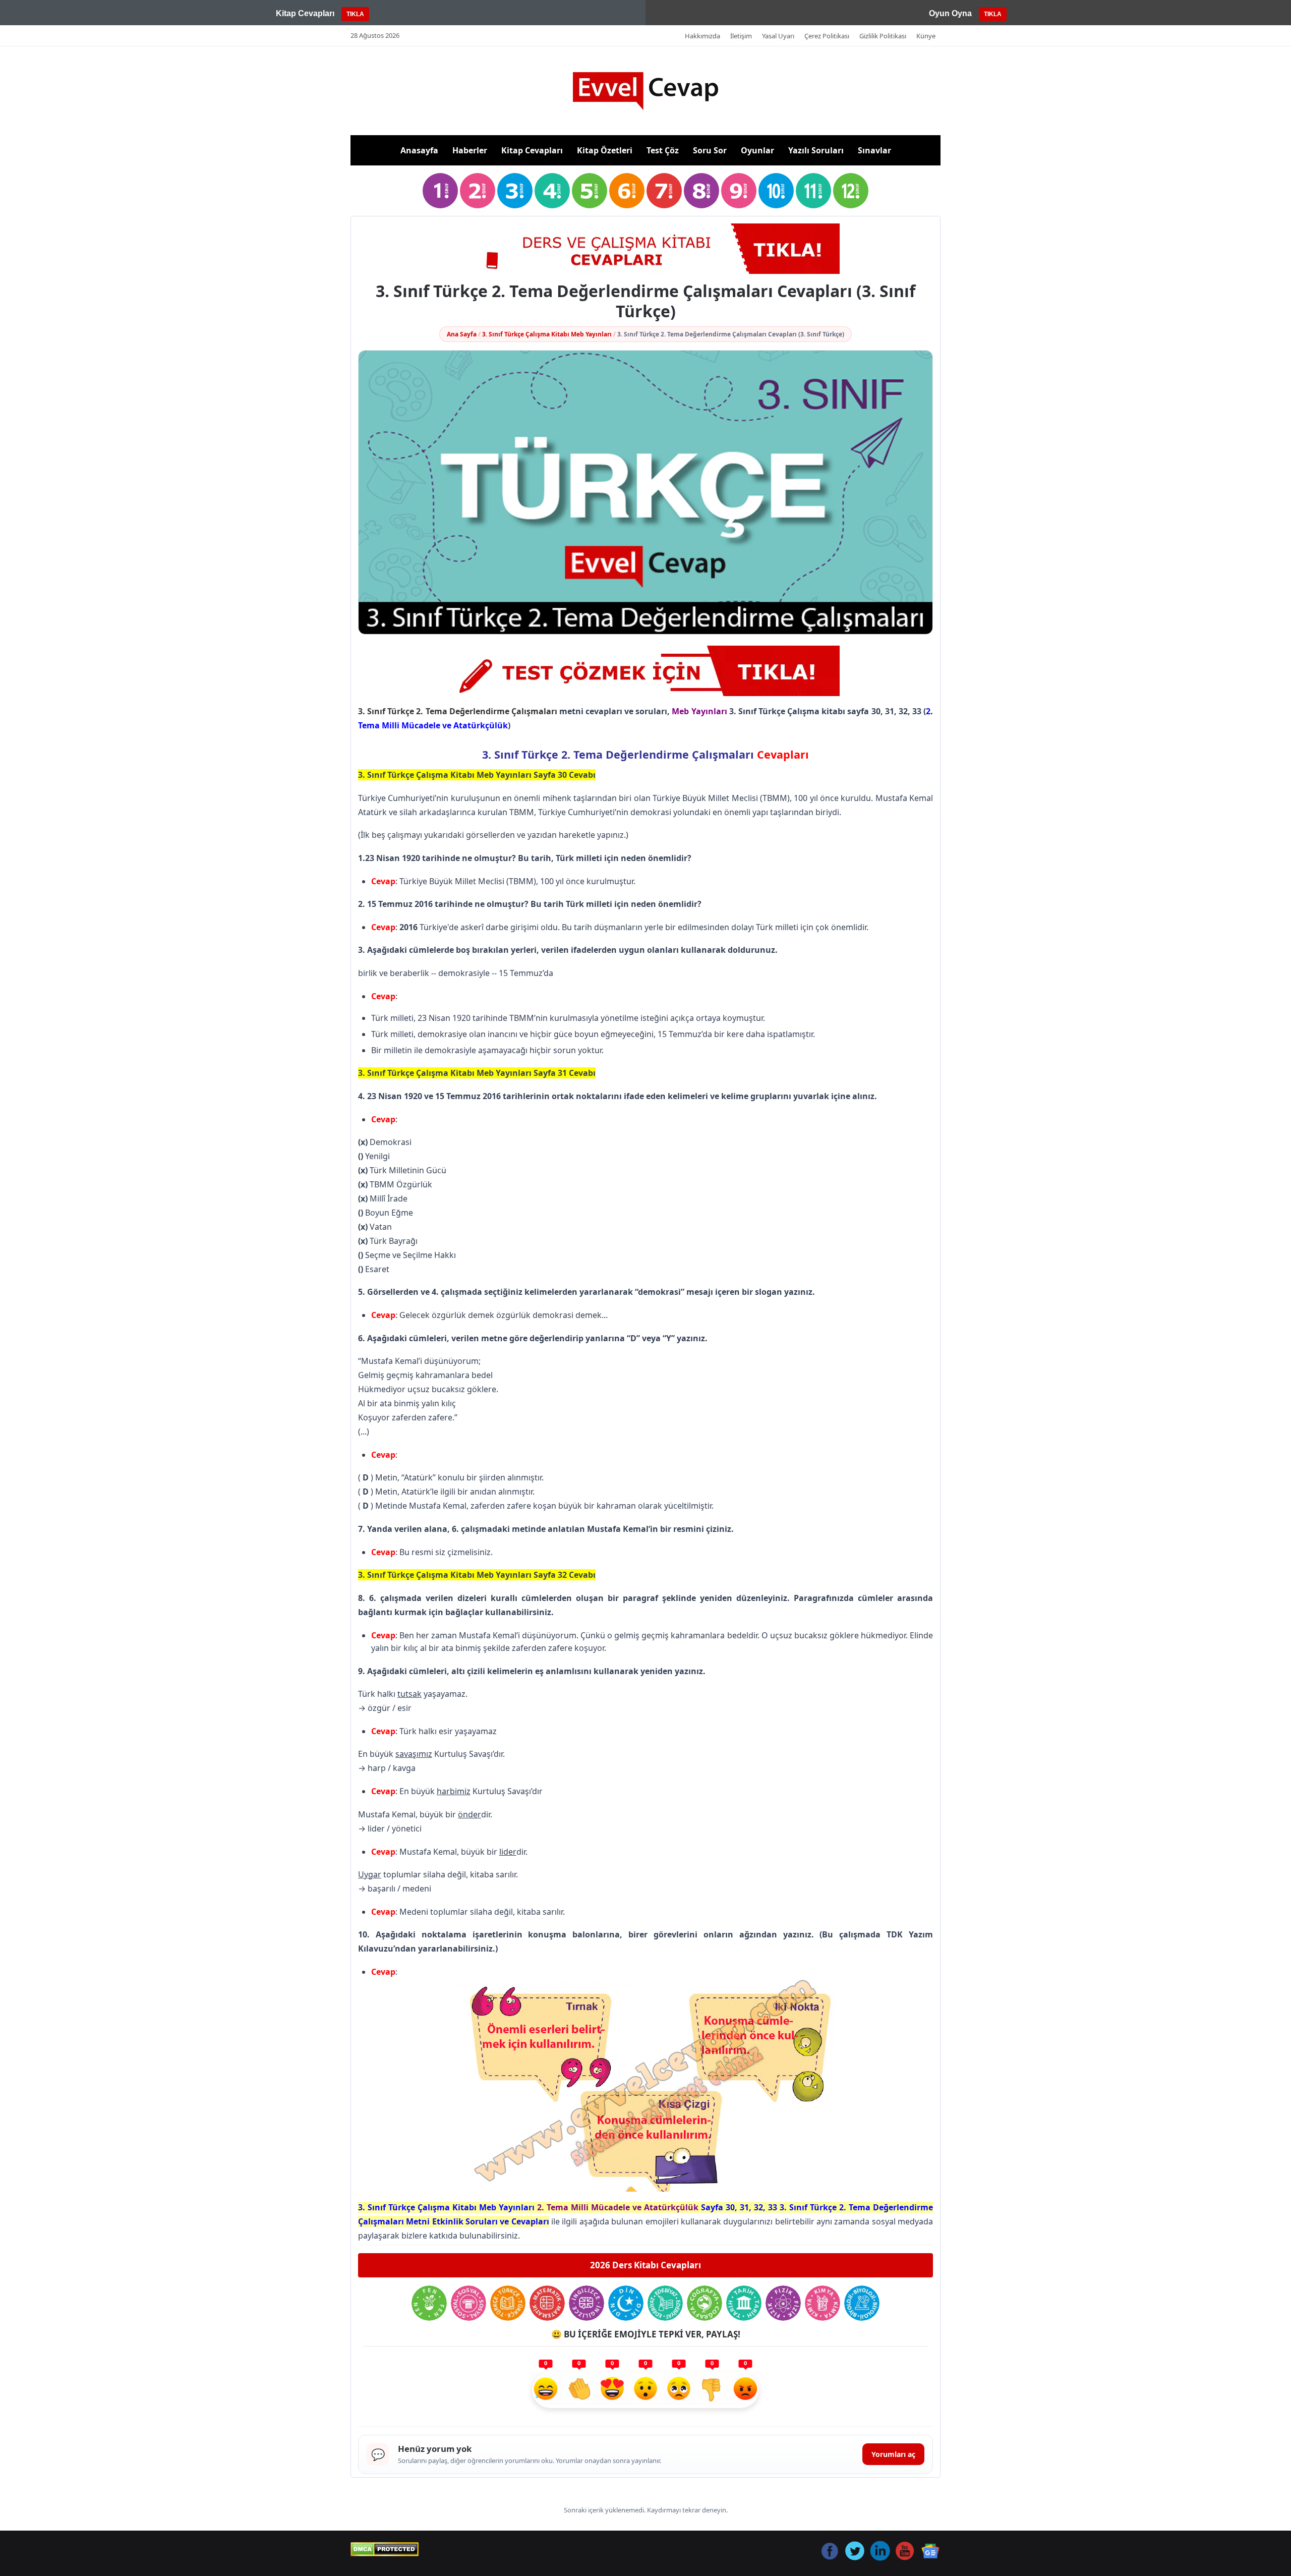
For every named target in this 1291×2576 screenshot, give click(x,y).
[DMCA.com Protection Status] (385, 2549)
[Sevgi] (612, 2390)
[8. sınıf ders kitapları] (701, 191)
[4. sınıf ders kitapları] (552, 191)
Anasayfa (419, 150)
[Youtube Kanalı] (645, 249)
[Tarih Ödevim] (744, 2303)
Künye (926, 36)
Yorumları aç (893, 2454)
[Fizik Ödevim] (783, 2303)
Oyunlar (757, 150)
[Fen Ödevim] (429, 2303)
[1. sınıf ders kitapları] (440, 191)
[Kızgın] (745, 2390)
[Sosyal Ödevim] (468, 2303)
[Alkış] (579, 2390)
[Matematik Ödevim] (547, 2303)
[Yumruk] (712, 2390)
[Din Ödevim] (626, 2303)
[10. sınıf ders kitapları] (776, 191)
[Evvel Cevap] (645, 91)
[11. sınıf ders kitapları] (813, 191)
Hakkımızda (702, 36)
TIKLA (355, 14)
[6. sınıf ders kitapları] (627, 191)
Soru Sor (710, 150)
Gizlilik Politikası (883, 36)
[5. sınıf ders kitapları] (590, 191)
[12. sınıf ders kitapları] (851, 191)
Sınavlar (874, 150)
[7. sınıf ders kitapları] (664, 191)
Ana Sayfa (462, 334)
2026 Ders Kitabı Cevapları (645, 2265)
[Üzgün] (679, 2390)
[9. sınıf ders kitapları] (739, 191)
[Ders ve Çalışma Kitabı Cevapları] (645, 671)
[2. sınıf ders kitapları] (478, 191)
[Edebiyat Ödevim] (665, 2303)
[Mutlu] (546, 2390)
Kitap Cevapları (532, 150)
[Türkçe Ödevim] (508, 2303)
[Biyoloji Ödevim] (862, 2303)
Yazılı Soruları (816, 150)
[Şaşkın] (645, 2390)
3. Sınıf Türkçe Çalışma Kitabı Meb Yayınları (547, 334)
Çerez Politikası (827, 36)
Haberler (470, 150)
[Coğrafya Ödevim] (705, 2303)
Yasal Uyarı (778, 36)
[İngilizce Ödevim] (586, 2303)
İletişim (741, 36)
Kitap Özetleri (605, 150)
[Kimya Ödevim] (823, 2303)
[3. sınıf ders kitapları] (515, 191)
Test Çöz (663, 150)
